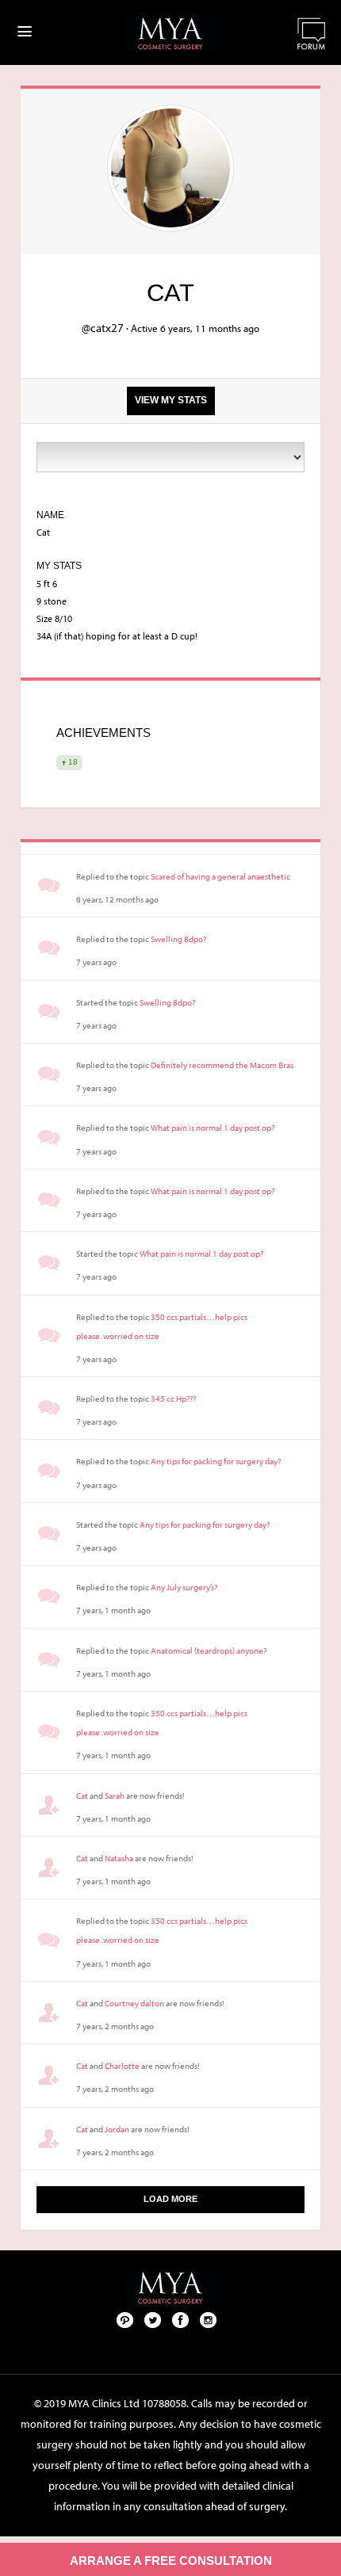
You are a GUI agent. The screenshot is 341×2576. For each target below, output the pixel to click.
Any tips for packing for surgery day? (216, 1461)
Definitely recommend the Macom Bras (222, 1065)
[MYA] (170, 34)
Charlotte (122, 2066)
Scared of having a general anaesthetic (220, 876)
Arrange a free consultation (171, 2561)
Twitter (153, 2319)
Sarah (115, 1796)
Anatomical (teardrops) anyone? (209, 1651)
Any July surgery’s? (184, 1587)
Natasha (119, 1858)
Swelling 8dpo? (178, 939)
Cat (82, 1796)
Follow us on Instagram (209, 2319)
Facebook (181, 2319)
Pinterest (125, 2319)
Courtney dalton (134, 2003)
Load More (170, 2199)
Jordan (117, 2129)
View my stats (171, 400)
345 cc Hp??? (173, 1399)
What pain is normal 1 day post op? (213, 1128)
